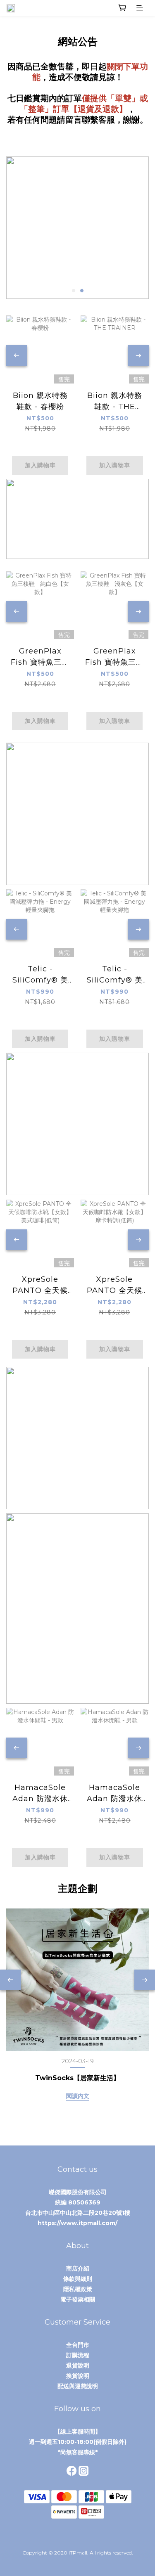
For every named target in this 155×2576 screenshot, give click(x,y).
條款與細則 (78, 2279)
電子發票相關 (78, 2299)
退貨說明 (78, 2365)
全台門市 (78, 2345)
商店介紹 (78, 2268)
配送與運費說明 (78, 2386)
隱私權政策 (78, 2289)
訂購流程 (78, 2355)
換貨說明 (78, 2376)
